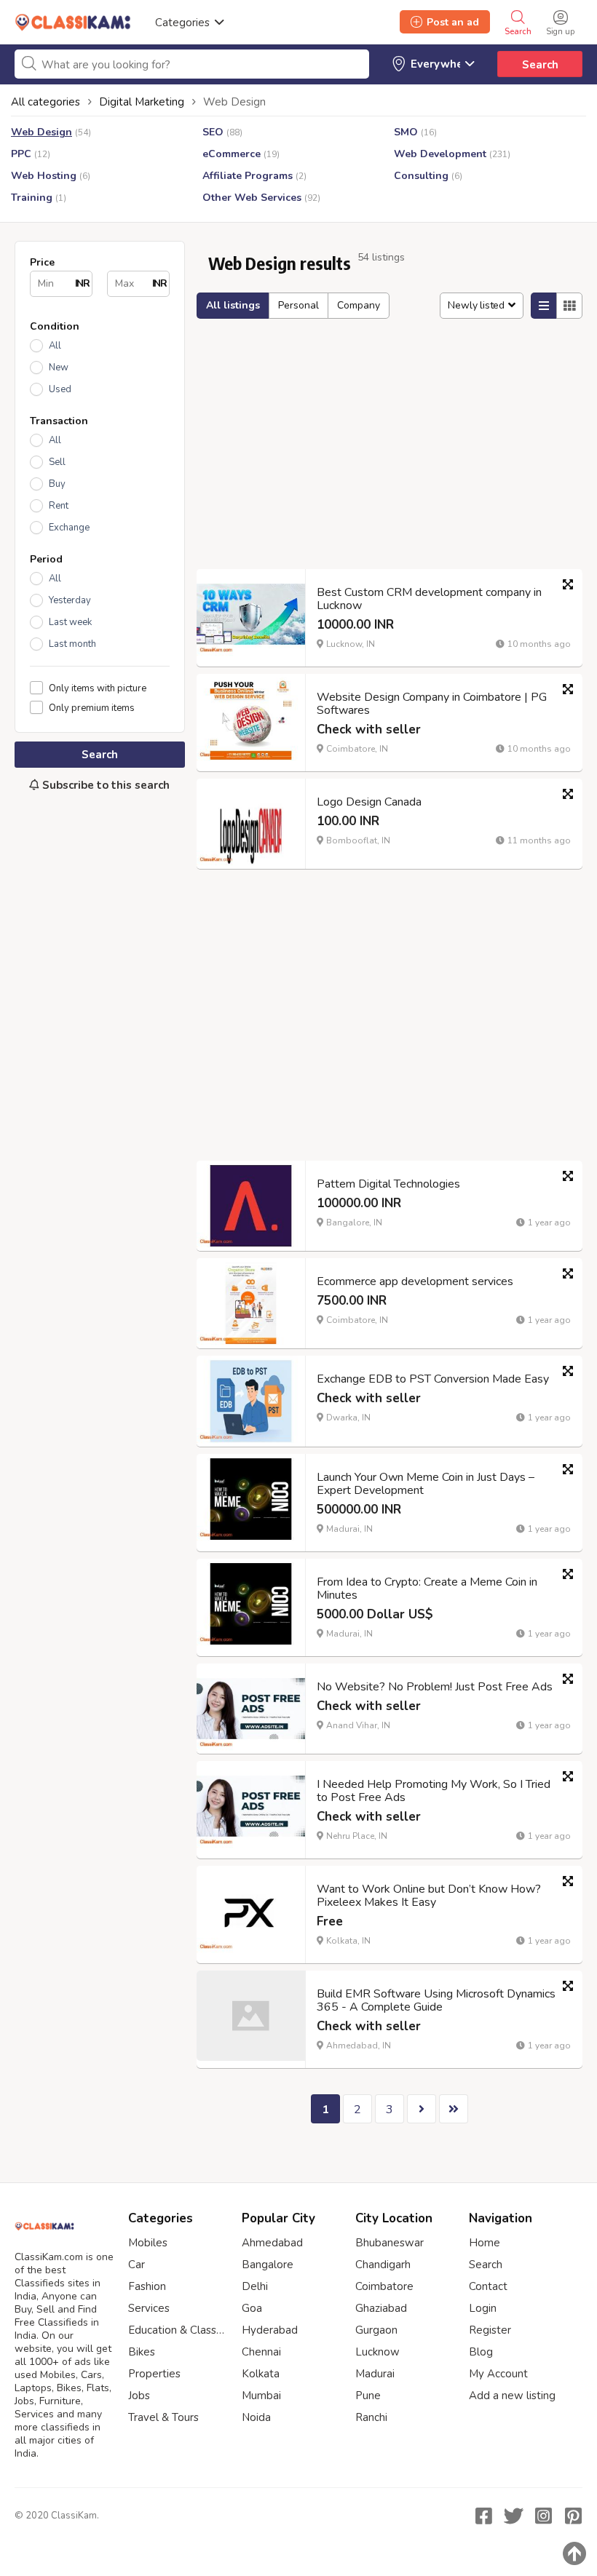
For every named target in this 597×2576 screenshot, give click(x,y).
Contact (488, 2286)
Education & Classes (178, 2330)
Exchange (69, 528)
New (59, 367)
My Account (498, 2374)
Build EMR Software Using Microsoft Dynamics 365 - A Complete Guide (436, 2000)
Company (359, 305)
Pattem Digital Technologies (388, 1184)
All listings (233, 305)
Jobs (139, 2396)
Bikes (142, 2352)
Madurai (375, 2374)
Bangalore (268, 2265)
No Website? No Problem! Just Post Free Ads (435, 1687)
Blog (481, 2352)
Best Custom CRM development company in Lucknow (429, 599)
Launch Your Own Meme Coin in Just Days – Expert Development (426, 1484)
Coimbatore (384, 2286)
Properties (154, 2374)
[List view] (544, 306)
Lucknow (377, 2352)
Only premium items (92, 708)
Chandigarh (383, 2265)
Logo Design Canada (369, 802)
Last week (70, 622)
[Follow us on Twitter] (513, 2516)
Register (490, 2330)
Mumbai (261, 2396)
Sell (57, 462)
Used (60, 389)
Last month (72, 644)
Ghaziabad (381, 2308)
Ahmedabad (272, 2243)
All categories (46, 102)
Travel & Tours (163, 2417)
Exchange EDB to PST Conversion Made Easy (433, 1379)
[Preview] (568, 584)
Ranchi (371, 2417)
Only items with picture (98, 688)
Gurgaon (376, 2330)
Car (137, 2265)
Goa (252, 2308)
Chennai (261, 2352)
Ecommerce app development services (415, 1281)
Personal (298, 305)
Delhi (255, 2286)
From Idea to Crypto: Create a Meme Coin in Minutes (427, 1589)
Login (483, 2308)
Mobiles (148, 2243)
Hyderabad (270, 2330)
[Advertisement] (100, 901)
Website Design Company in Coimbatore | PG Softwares (432, 704)
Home (485, 2243)
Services (149, 2308)
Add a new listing (512, 2396)
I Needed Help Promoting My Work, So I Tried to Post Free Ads (434, 1791)
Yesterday (70, 600)
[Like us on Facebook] (483, 2516)
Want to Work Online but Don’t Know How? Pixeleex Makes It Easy (429, 1896)
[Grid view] (569, 306)
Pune (368, 2396)
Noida (256, 2417)
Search (540, 65)
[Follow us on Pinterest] (573, 2516)
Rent (59, 506)
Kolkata (261, 2374)
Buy (57, 484)
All (55, 346)
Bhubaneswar (390, 2243)
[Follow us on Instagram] (543, 2516)
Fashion (147, 2286)
